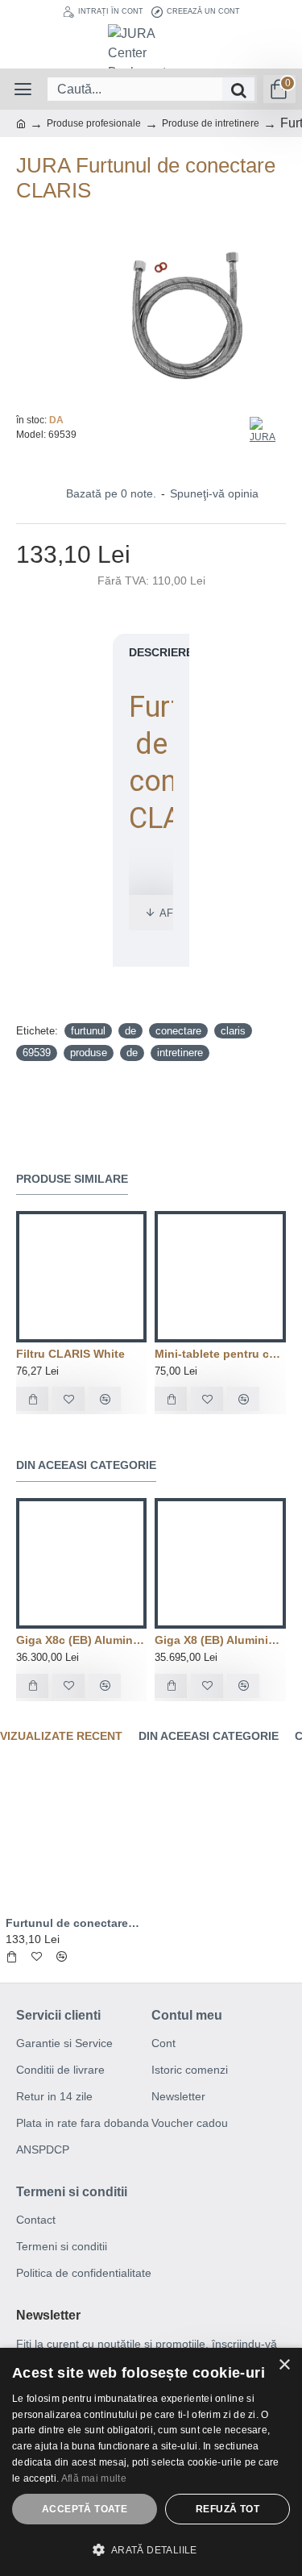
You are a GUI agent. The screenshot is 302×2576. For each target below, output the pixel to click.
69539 (37, 1053)
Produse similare (72, 1179)
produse (89, 1053)
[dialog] (151, 2462)
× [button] (284, 2365)
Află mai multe (94, 2478)
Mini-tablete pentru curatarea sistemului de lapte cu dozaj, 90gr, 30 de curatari (220, 1354)
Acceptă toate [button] (85, 2509)
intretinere (180, 1053)
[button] (151, 2549)
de (130, 1031)
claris (233, 1031)
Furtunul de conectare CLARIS (73, 1923)
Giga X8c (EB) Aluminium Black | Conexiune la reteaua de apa (81, 1640)
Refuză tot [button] (228, 2509)
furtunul (88, 1031)
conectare (178, 1031)
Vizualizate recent (61, 1736)
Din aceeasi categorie (86, 1465)
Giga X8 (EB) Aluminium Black (220, 1640)
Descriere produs (186, 652)
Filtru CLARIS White (70, 1354)
